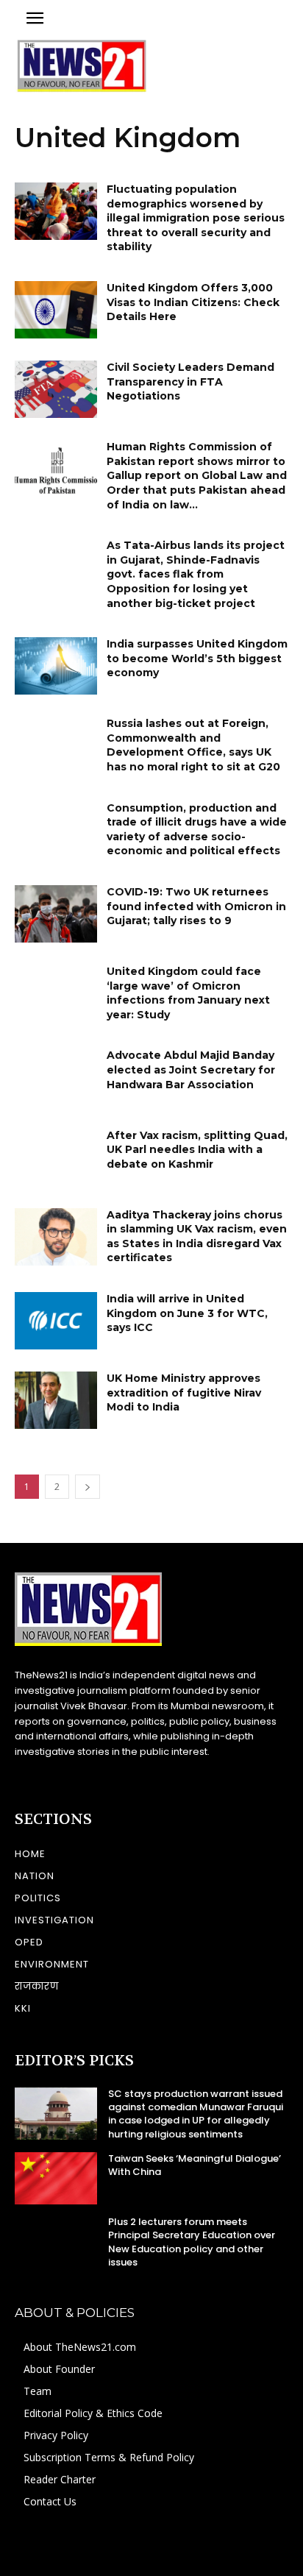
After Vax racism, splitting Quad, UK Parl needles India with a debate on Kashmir (197, 1150)
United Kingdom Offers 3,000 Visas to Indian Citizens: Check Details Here (193, 302)
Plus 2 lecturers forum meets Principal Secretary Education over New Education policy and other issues (192, 2242)
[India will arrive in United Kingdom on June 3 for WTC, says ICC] (56, 1321)
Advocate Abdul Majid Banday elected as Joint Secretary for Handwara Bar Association (191, 1069)
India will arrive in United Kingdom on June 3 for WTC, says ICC (187, 1313)
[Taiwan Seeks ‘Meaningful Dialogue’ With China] (56, 2178)
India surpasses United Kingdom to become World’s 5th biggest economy (197, 658)
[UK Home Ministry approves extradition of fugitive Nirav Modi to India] (56, 1400)
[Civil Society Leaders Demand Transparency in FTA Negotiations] (56, 389)
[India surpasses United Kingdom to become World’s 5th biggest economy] (56, 666)
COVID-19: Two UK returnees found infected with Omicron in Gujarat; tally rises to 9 (196, 906)
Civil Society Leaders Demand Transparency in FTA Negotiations (190, 382)
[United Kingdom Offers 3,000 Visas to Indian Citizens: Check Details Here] (56, 310)
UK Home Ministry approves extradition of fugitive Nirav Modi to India (184, 1392)
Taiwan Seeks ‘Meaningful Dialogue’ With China (195, 2165)
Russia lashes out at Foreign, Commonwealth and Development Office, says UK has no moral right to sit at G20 (193, 745)
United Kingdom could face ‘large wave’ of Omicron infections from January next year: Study (188, 993)
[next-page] (88, 1487)
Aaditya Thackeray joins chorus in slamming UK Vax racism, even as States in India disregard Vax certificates (197, 1236)
